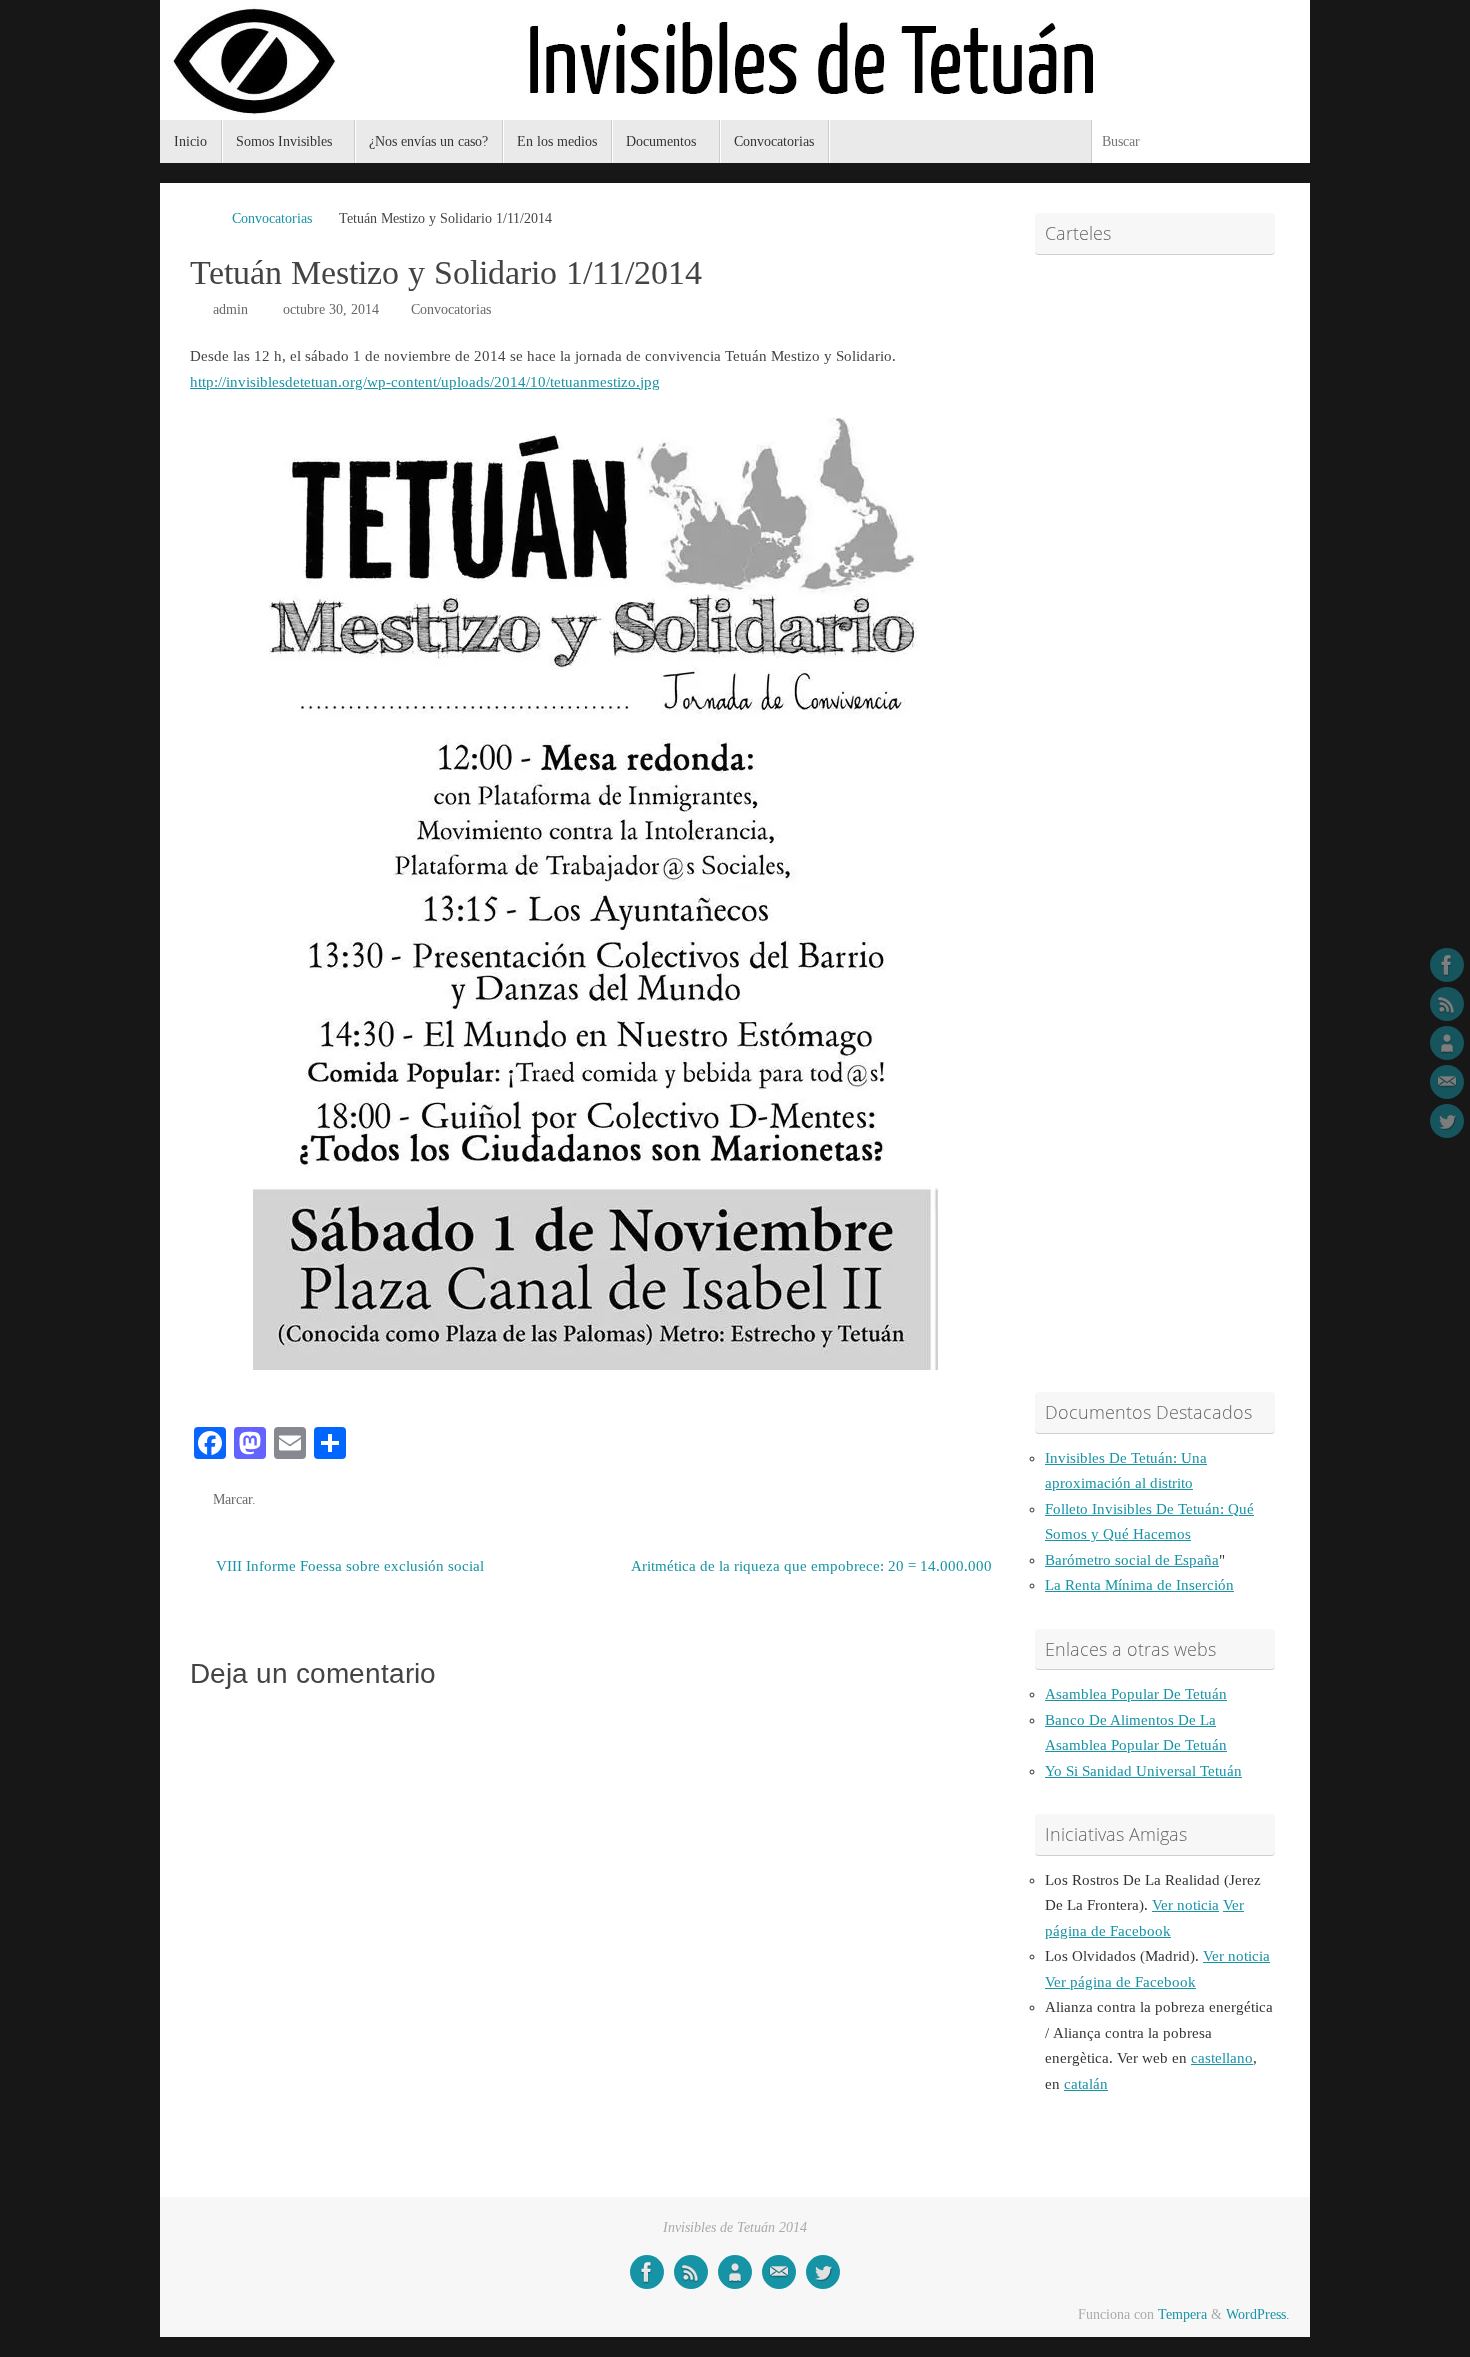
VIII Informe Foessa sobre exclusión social (348, 1566)
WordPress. (1258, 2314)
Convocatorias (272, 218)
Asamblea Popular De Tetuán (1136, 1694)
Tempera (1182, 2314)
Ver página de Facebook (1120, 1982)
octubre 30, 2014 (331, 309)
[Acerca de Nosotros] (1447, 1043)
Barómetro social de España (1132, 1560)
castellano (1222, 2058)
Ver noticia (1185, 1905)
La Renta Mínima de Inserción (1139, 1585)
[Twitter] (1447, 1121)
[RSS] (1447, 1004)
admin (230, 309)
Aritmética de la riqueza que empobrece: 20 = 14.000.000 (811, 1566)
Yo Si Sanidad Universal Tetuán (1143, 1771)
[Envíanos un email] (1447, 1082)
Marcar (232, 1499)
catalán (1086, 2084)
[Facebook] (1447, 965)
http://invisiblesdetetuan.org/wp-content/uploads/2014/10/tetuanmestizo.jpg (425, 382)
